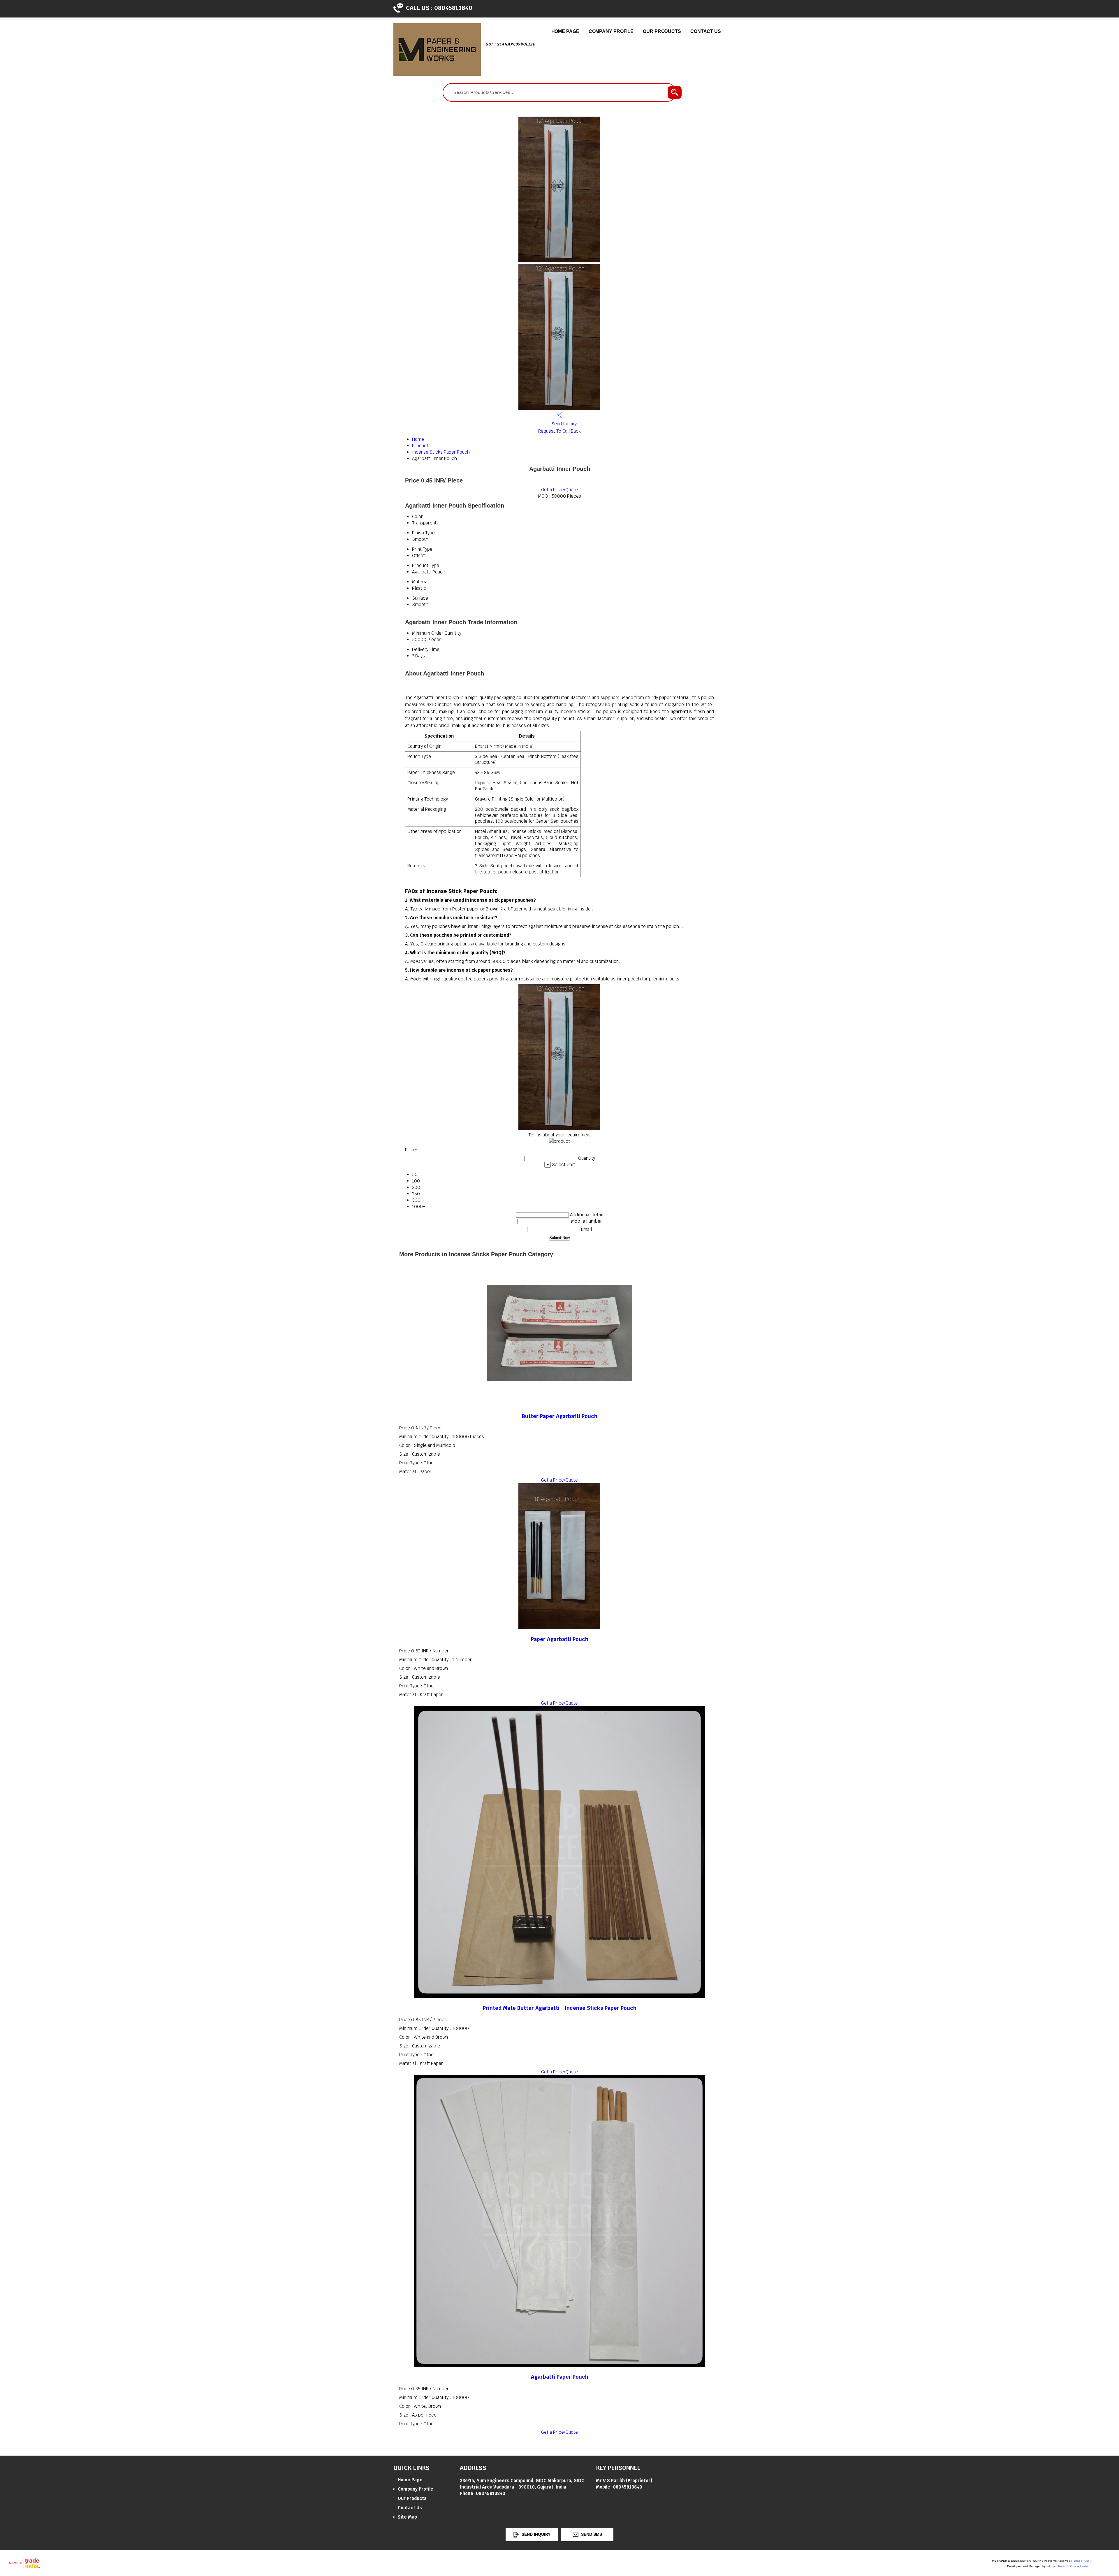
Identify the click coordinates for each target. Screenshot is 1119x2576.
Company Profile (611, 31)
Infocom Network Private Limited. (1068, 2566)
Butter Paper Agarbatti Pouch (560, 1416)
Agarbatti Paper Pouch (560, 2377)
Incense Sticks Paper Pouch (441, 452)
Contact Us (706, 31)
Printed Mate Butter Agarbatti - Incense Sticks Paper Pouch (560, 2008)
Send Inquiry (563, 424)
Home (418, 439)
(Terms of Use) (1081, 2561)
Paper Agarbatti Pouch (560, 1639)
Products (421, 446)
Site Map (407, 2517)
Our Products (662, 31)
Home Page (565, 31)
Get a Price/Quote (559, 490)
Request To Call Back (559, 431)
